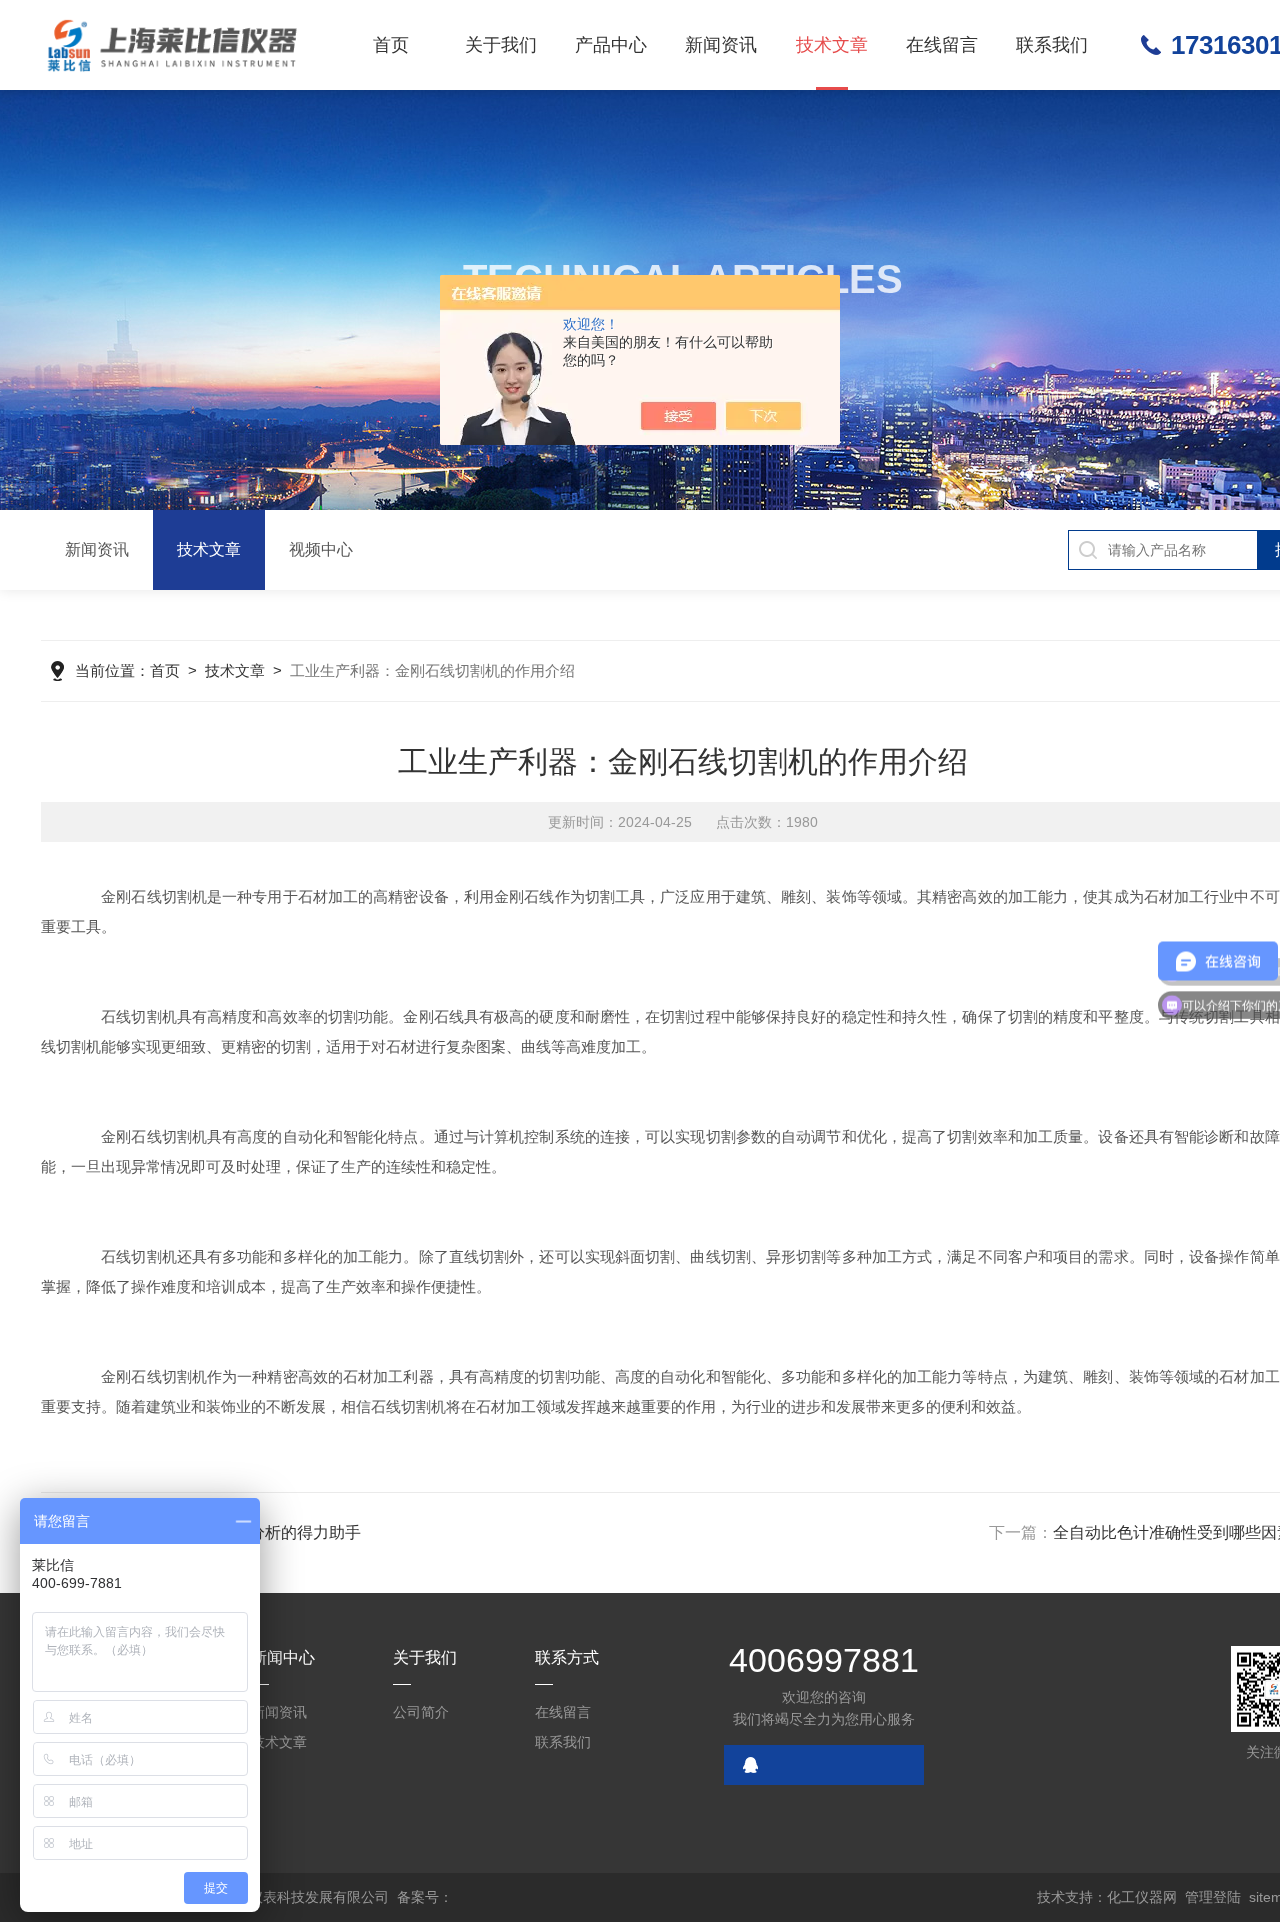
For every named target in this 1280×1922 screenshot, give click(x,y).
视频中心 (321, 549)
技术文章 (832, 45)
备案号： (425, 1897)
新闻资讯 (721, 45)
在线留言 (942, 45)
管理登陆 (1213, 1897)
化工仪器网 (1142, 1897)
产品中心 (611, 45)
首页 (391, 45)
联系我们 (1052, 45)
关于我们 (501, 45)
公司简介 (421, 1712)
